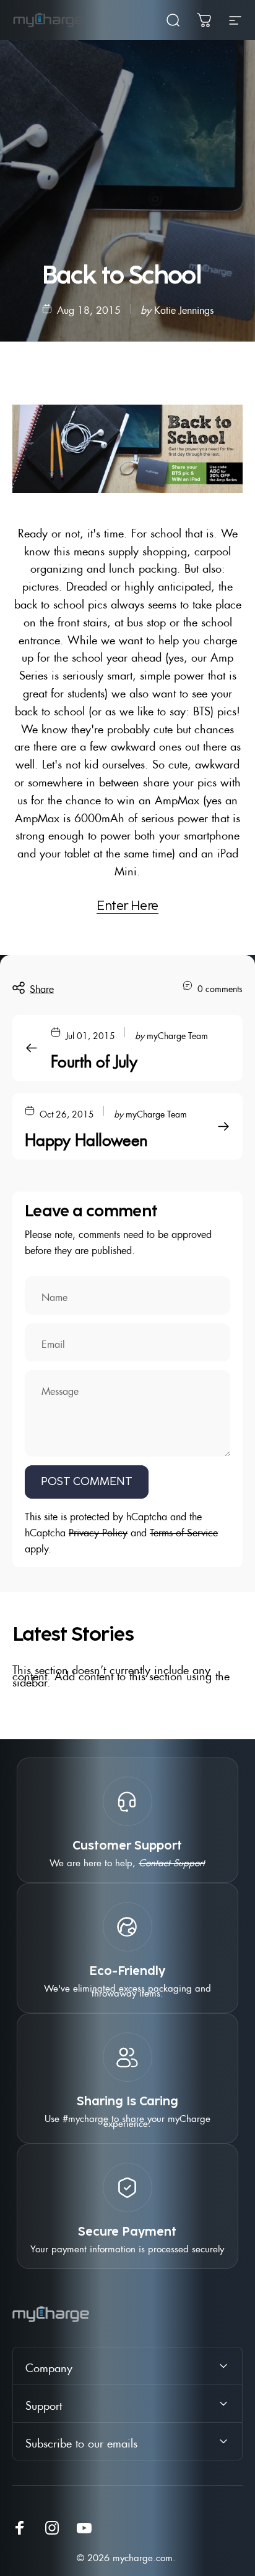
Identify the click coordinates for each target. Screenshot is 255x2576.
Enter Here (127, 906)
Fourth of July (94, 1059)
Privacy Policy (98, 1531)
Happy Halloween (86, 1137)
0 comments (220, 987)
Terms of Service (184, 1531)
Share (42, 987)
